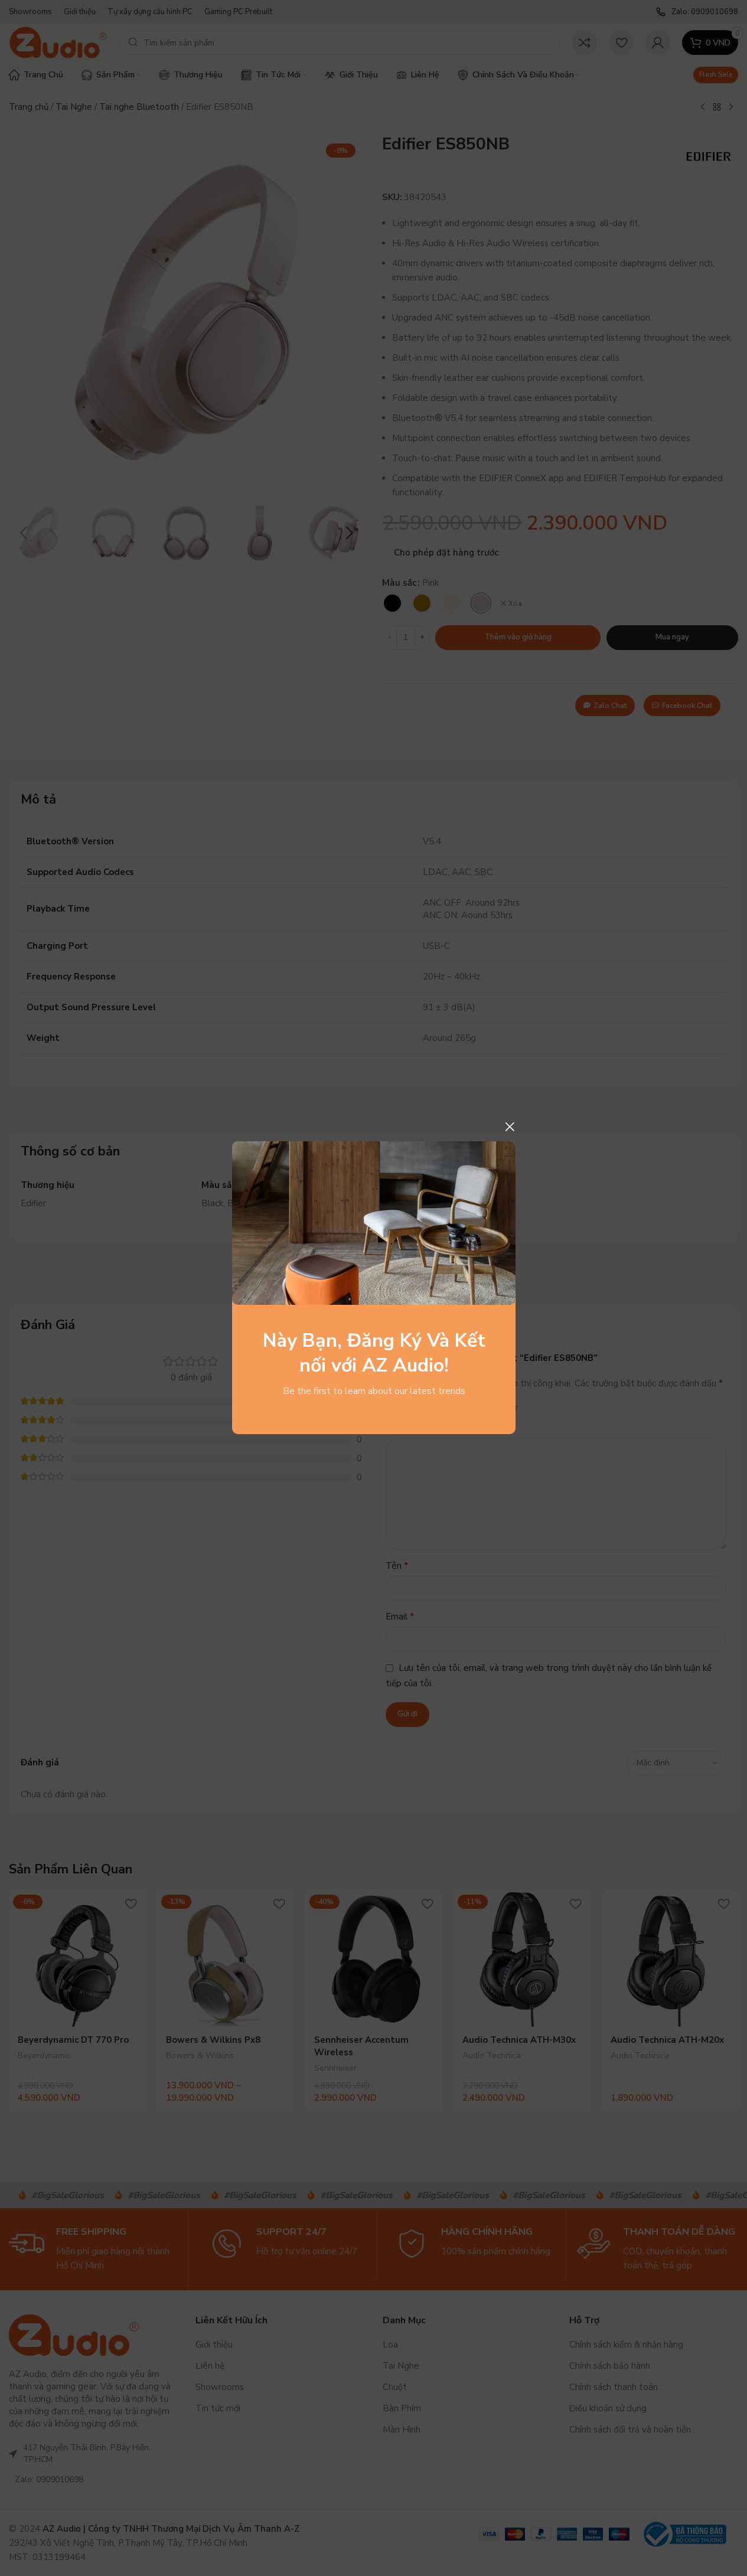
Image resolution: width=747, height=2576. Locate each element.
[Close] (510, 1127)
